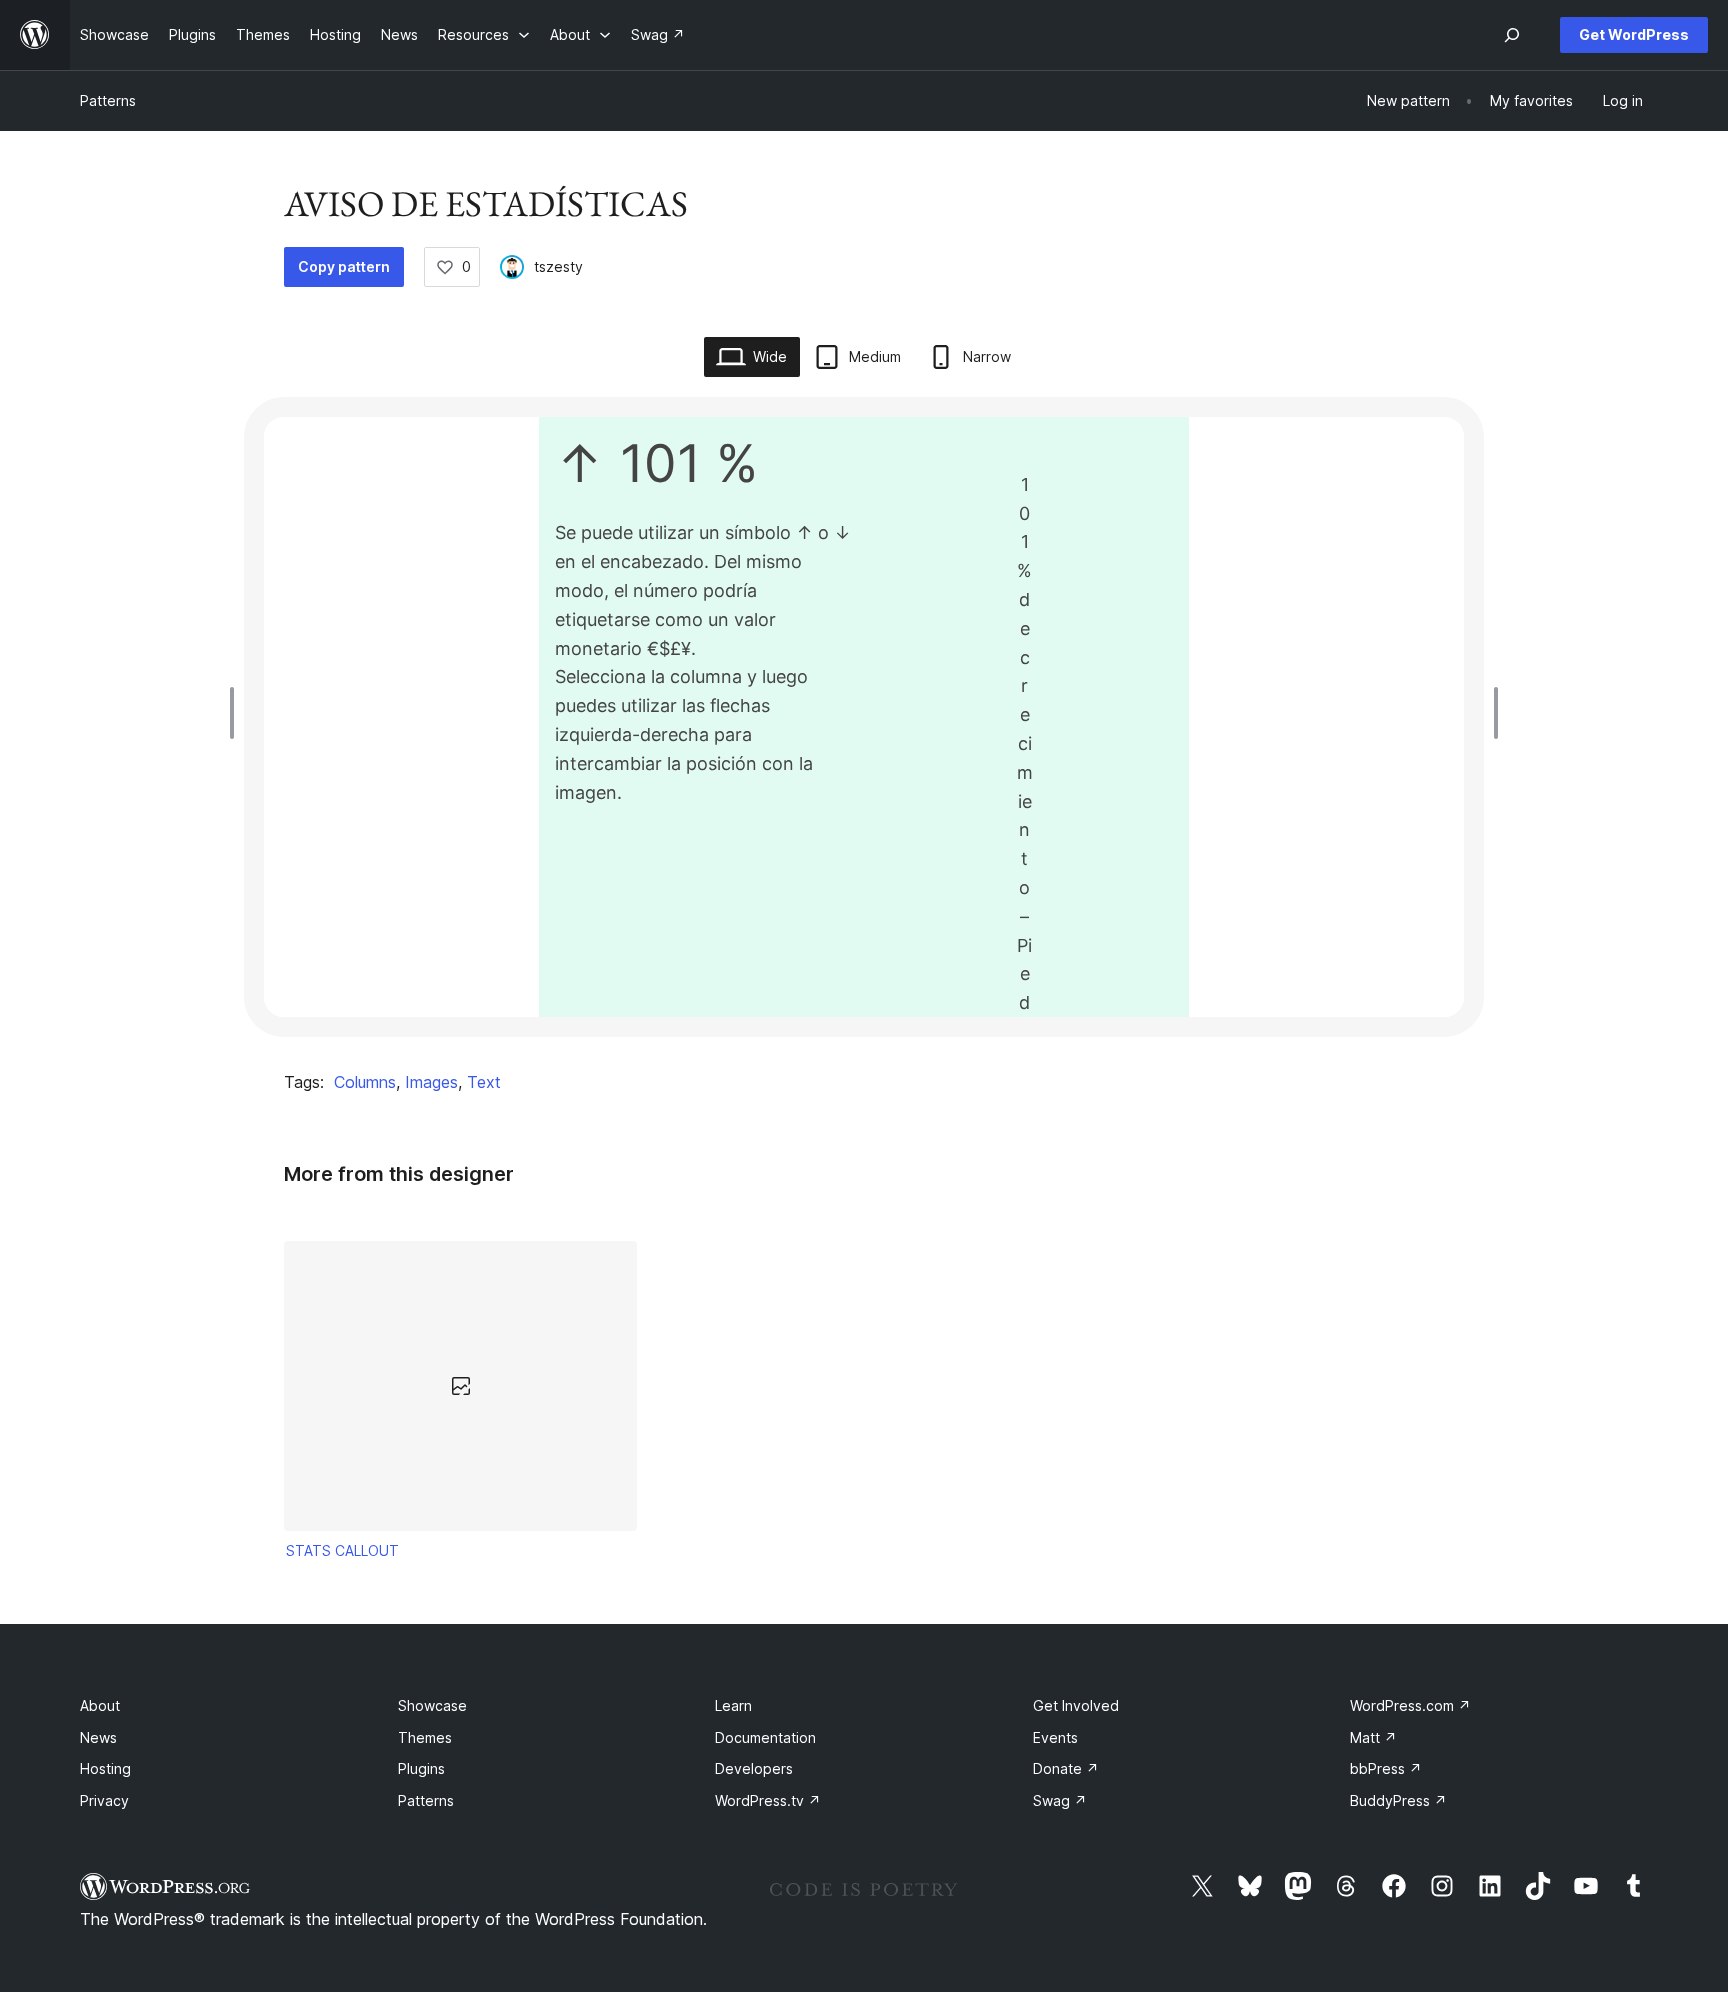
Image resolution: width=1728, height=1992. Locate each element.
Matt (1373, 1737)
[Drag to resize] (237, 713)
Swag (1060, 1800)
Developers (754, 1768)
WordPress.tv (768, 1800)
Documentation (765, 1737)
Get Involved (1076, 1705)
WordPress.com (1410, 1705)
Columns (365, 1082)
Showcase (432, 1705)
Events (1055, 1737)
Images (431, 1082)
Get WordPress (1634, 34)
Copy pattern (344, 266)
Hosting (105, 1768)
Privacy (104, 1800)
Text (484, 1082)
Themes (425, 1737)
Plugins (421, 1768)
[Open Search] (1512, 35)
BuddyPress (1398, 1800)
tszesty (558, 266)
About (100, 1705)
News (98, 1737)
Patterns (108, 100)
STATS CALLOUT (342, 1550)
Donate (1066, 1768)
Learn (733, 1705)
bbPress (1386, 1768)
